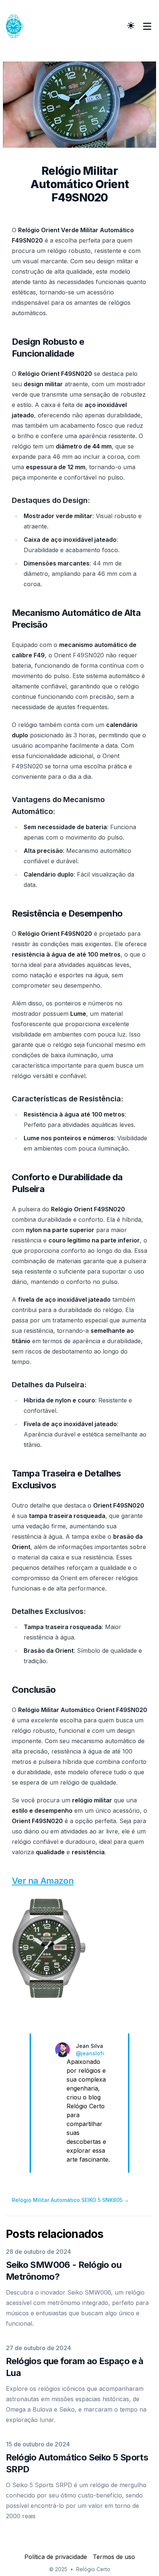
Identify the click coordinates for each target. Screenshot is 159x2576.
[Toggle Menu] (147, 26)
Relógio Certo (93, 2569)
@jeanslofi (90, 2053)
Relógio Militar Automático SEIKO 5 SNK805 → (70, 2200)
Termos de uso (114, 2557)
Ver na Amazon (43, 1881)
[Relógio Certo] (17, 26)
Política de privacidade (56, 2557)
